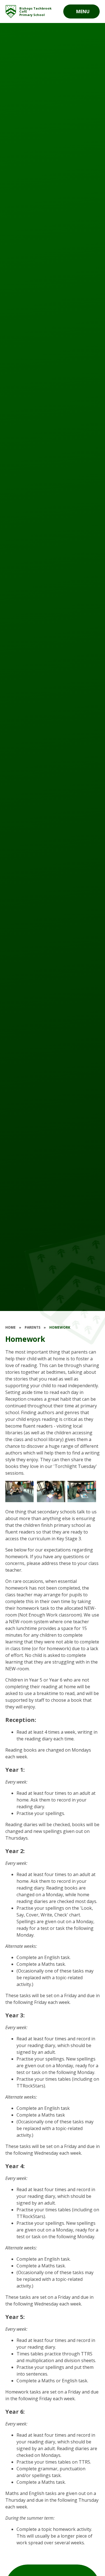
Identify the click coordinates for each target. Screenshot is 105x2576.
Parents (32, 1327)
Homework (60, 1327)
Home (11, 1327)
